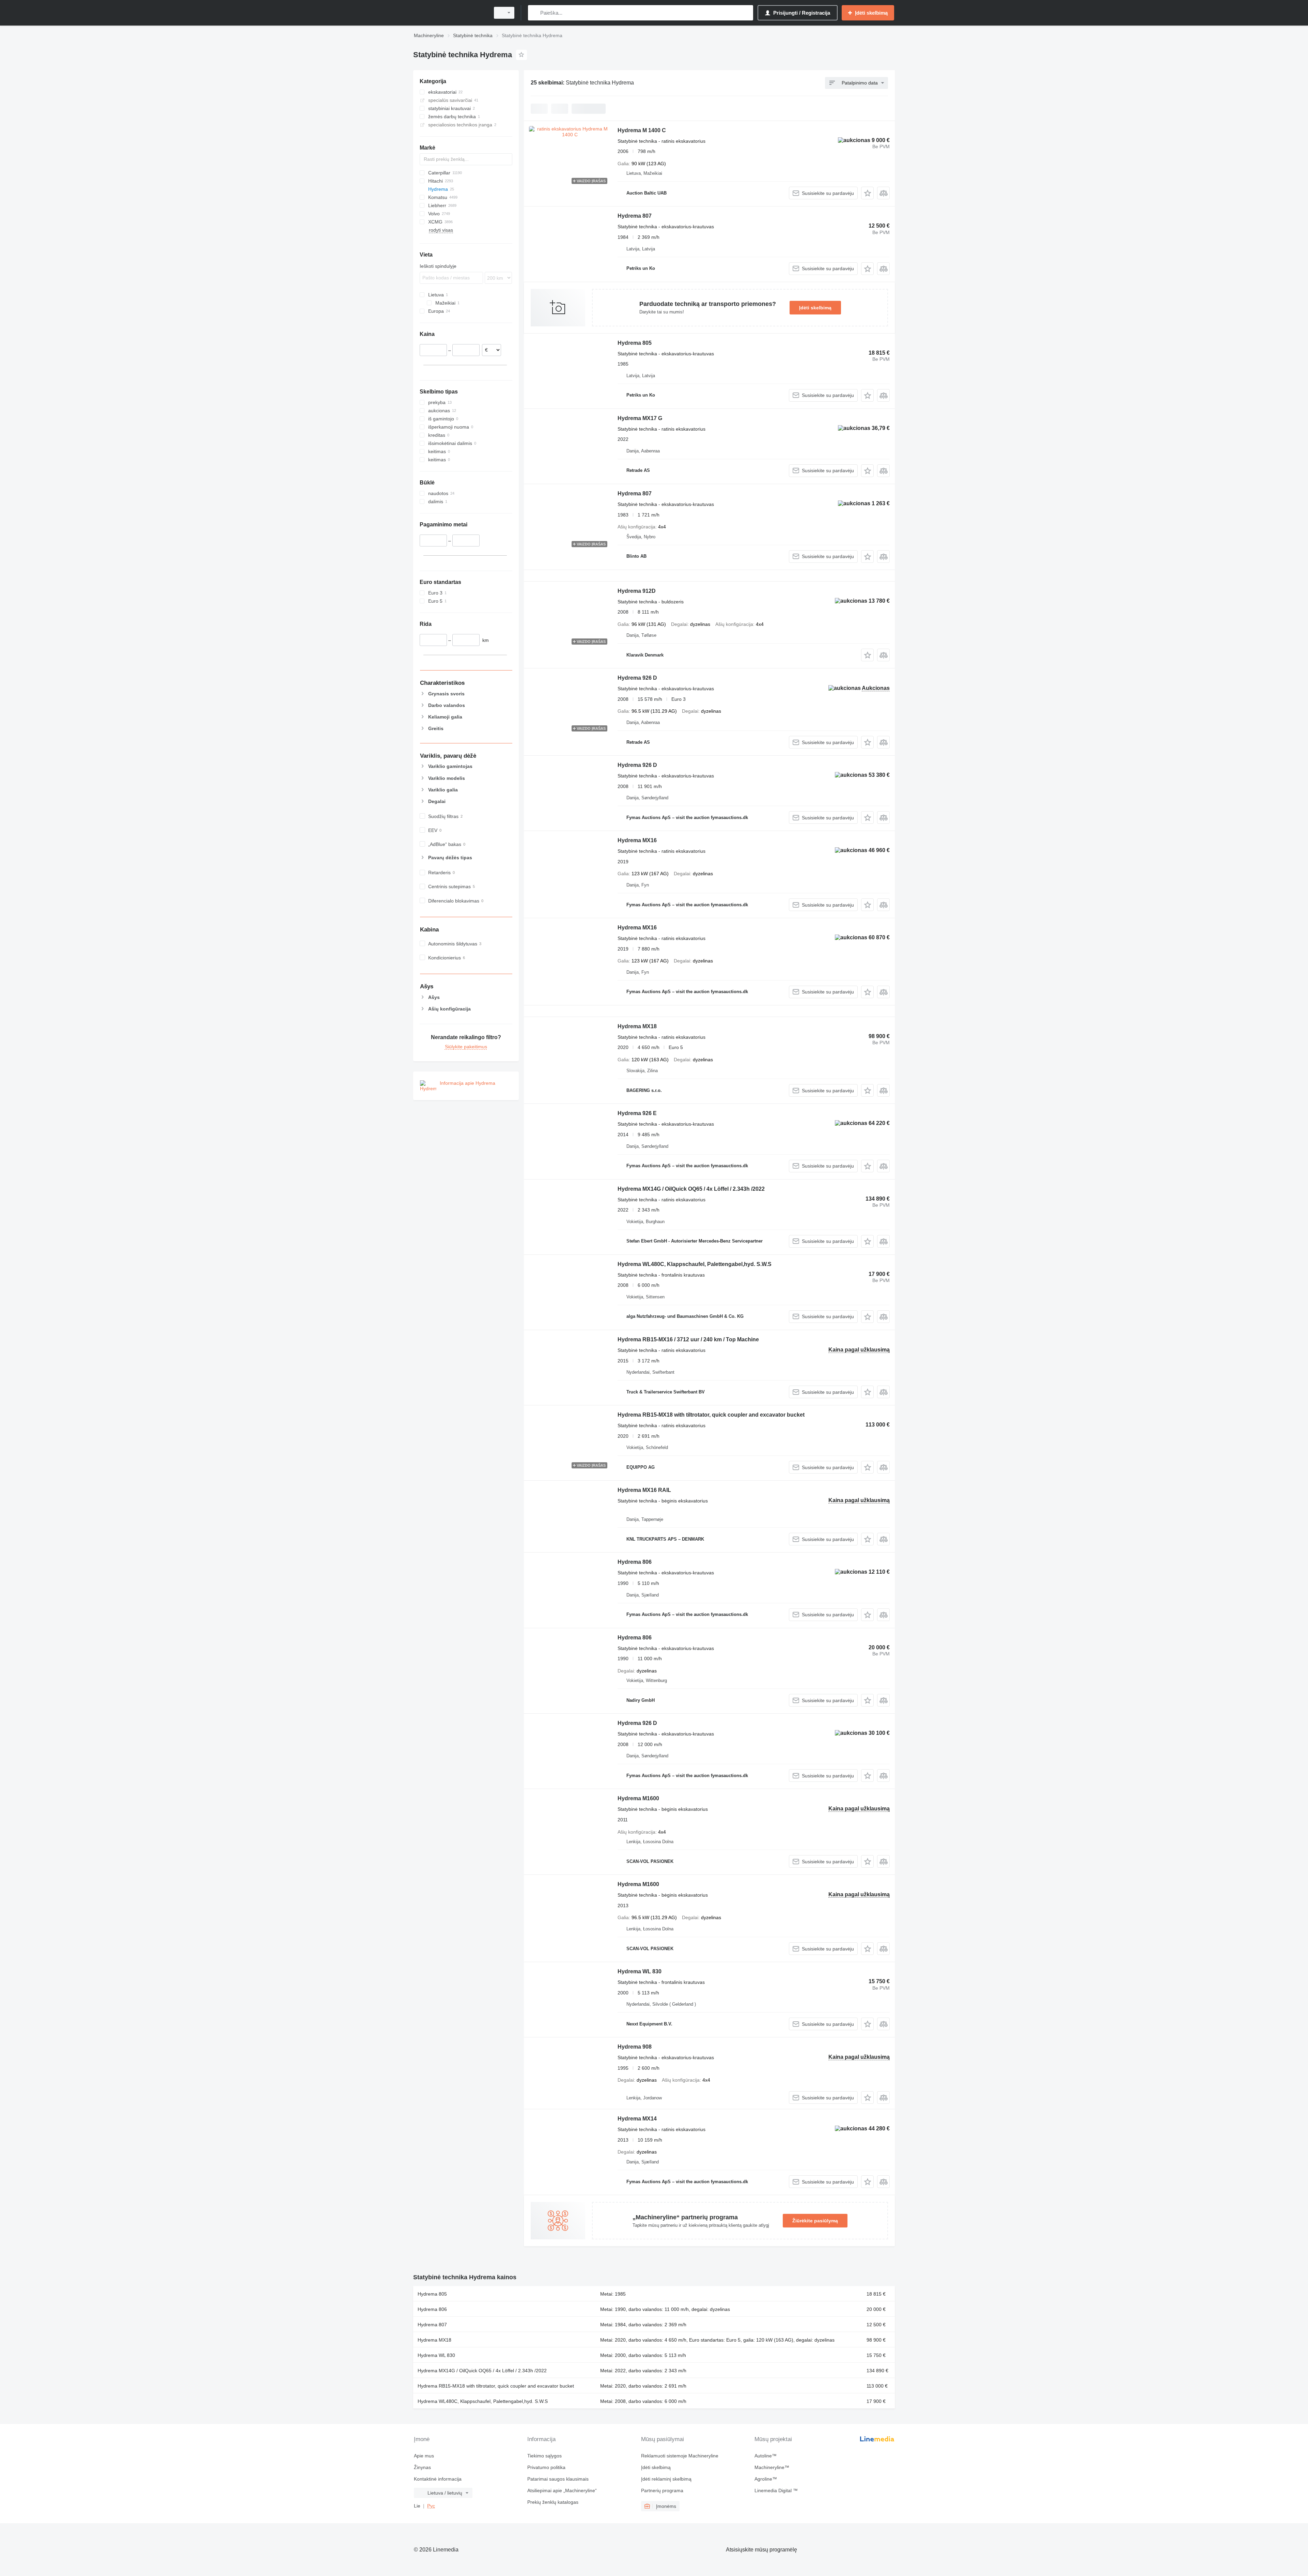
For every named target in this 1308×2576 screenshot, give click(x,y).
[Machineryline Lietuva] (450, 13)
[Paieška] (535, 13)
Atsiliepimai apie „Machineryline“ (562, 2490)
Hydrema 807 (635, 216)
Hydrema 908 (635, 2047)
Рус (431, 2506)
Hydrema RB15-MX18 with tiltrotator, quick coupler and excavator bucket (711, 1415)
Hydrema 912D (637, 591)
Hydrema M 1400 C (642, 130)
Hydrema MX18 (637, 1026)
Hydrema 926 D (637, 678)
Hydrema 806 (635, 1562)
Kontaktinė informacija (438, 2479)
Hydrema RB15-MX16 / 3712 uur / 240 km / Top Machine (688, 1339)
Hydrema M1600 (638, 1798)
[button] (867, 193)
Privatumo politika (546, 2467)
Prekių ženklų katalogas (553, 2502)
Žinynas (422, 2467)
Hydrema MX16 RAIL (644, 1490)
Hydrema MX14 (637, 2119)
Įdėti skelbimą (815, 308)
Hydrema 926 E (637, 1113)
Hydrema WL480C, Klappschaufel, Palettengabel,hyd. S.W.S (695, 1264)
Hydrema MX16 (637, 840)
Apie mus (424, 2456)
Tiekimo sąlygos (544, 2456)
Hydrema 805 (635, 343)
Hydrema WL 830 (640, 1971)
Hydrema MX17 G (640, 418)
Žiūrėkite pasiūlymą (815, 2221)
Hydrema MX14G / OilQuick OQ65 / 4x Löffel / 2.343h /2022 (691, 1189)
